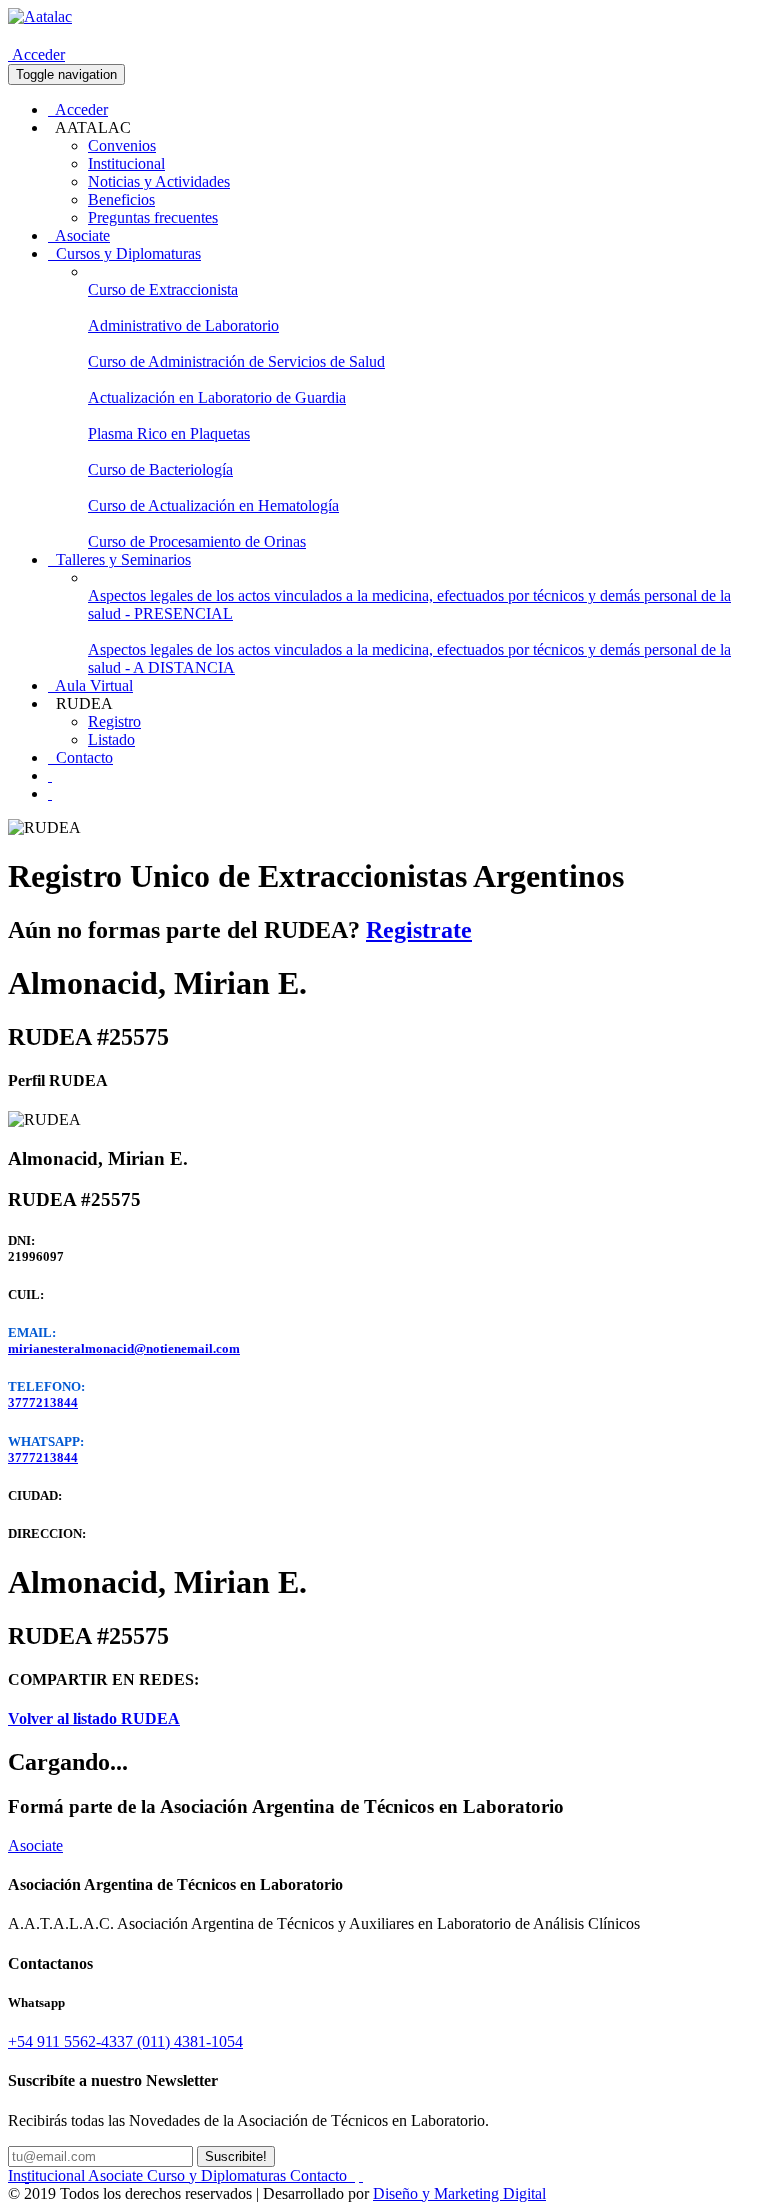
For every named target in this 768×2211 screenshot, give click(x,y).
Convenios (122, 145)
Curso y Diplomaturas (218, 2175)
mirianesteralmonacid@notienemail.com (124, 1348)
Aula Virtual (90, 685)
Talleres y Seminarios (119, 559)
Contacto (80, 757)
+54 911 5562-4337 (72, 2041)
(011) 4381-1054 (190, 2041)
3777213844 (43, 1402)
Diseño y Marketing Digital (459, 2193)
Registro (114, 721)
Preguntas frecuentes (153, 217)
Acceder (36, 54)
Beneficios (121, 199)
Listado (111, 739)
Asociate (79, 235)
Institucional (126, 163)
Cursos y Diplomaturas (124, 253)
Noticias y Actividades (159, 181)
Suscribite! (236, 2156)
